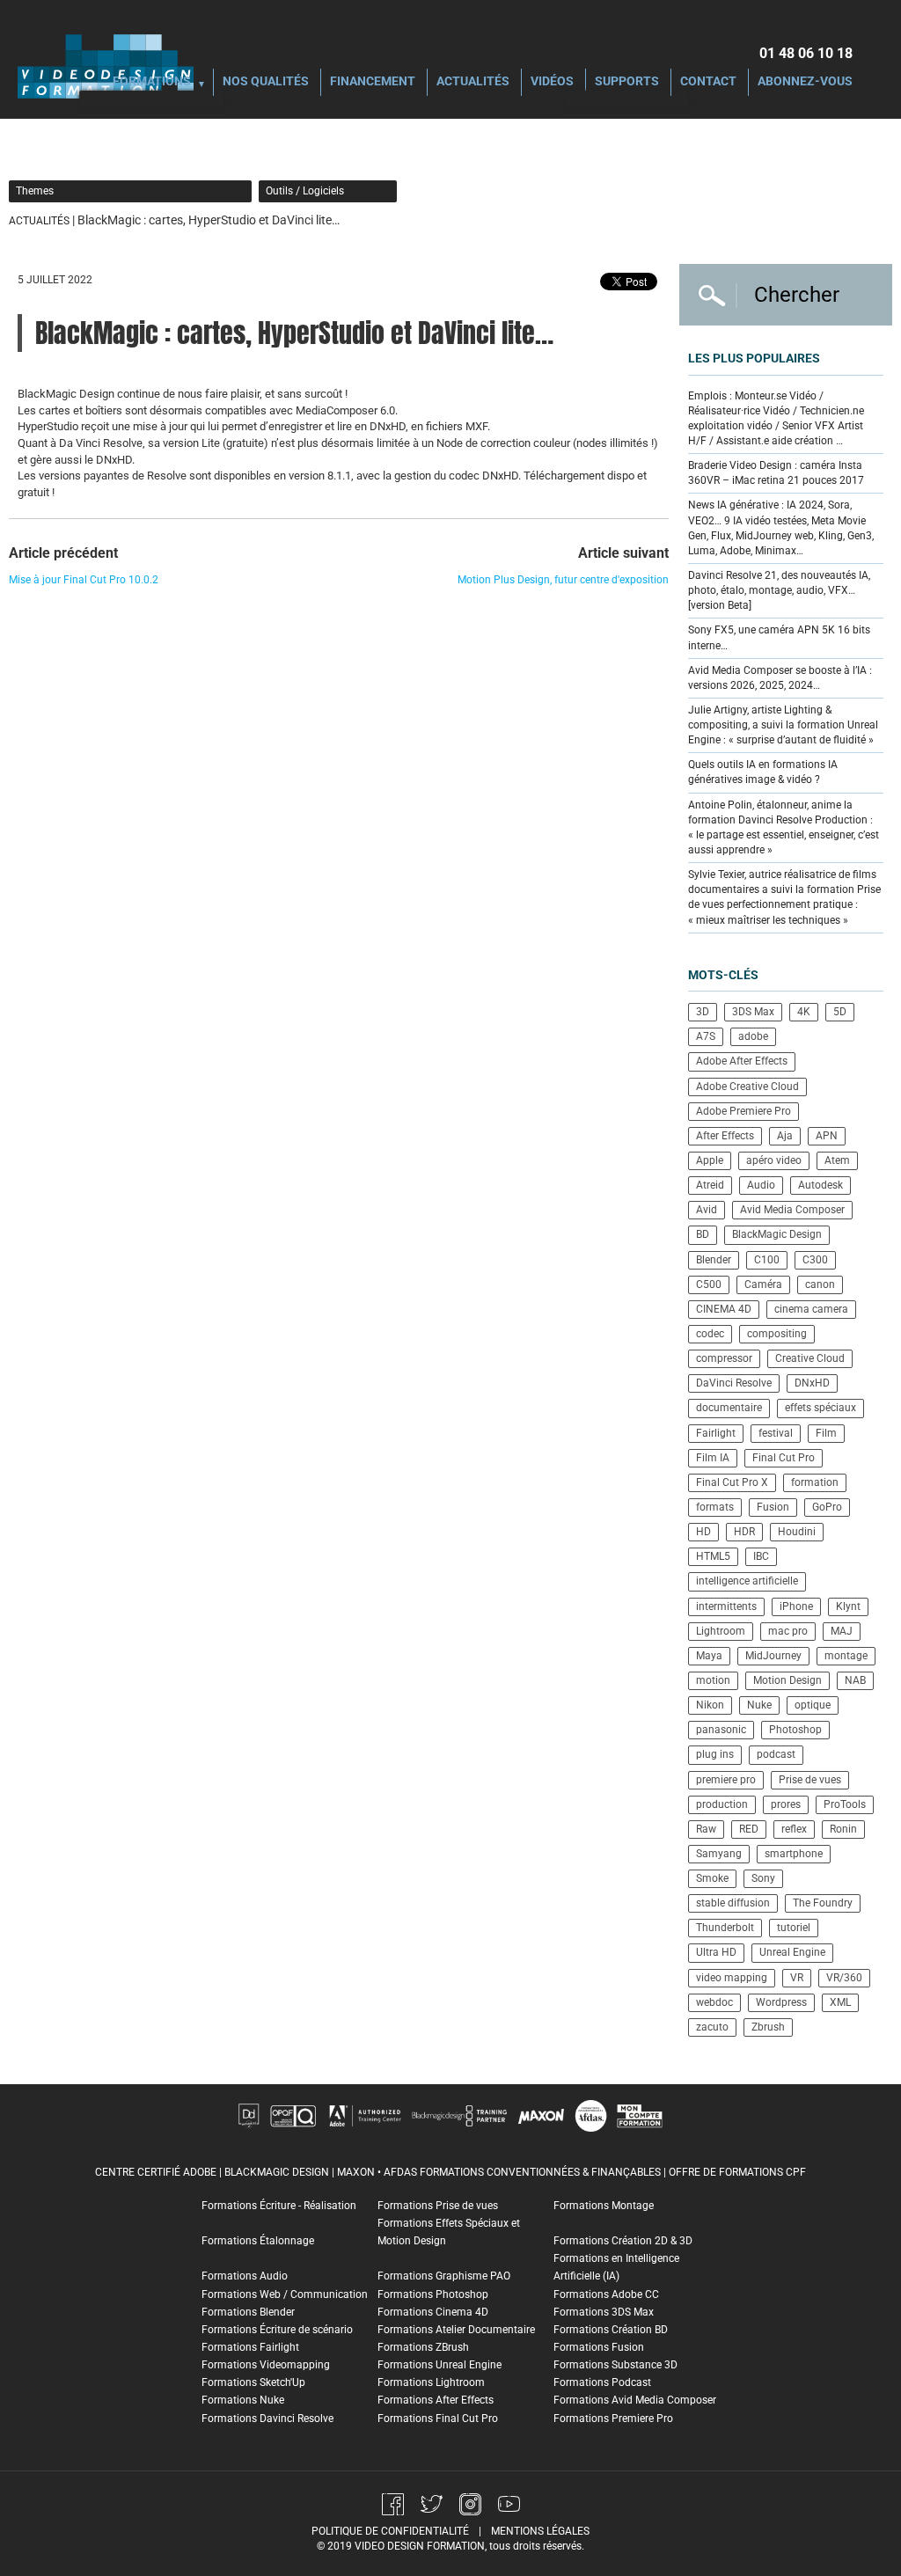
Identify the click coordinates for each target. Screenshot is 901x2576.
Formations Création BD (611, 2330)
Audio (761, 1185)
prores (786, 1804)
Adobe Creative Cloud (747, 1087)
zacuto (712, 2027)
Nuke (759, 1705)
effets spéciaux (820, 1408)
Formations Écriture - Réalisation (279, 2206)
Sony (763, 1878)
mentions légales (540, 2531)
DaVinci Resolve (734, 1383)
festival (776, 1433)
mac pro (788, 1631)
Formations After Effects (436, 2400)
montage (846, 1656)
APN (827, 1136)
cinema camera (811, 1309)
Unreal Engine (792, 1952)
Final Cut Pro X (732, 1482)
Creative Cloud (810, 1358)
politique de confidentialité (390, 2531)
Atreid (710, 1185)
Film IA (713, 1458)
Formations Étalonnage (258, 2241)
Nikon (710, 1705)
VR (797, 1978)
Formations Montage (604, 2206)
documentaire (729, 1408)
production (722, 1804)
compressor (724, 1358)
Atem (837, 1160)
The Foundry (823, 1903)
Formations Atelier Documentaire (456, 2330)
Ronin (843, 1829)
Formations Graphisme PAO (444, 2276)
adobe (753, 1036)
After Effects (725, 1136)
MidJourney (773, 1656)
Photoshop (795, 1730)
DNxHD (812, 1383)
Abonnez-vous (805, 82)
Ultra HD (716, 1952)
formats (715, 1507)
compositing (777, 1334)
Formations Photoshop (433, 2294)
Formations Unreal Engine (440, 2365)
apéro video (774, 1160)
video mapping (732, 1978)
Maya (709, 1656)
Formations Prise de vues (438, 2206)
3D (703, 1012)
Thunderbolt (725, 1928)
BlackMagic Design (777, 1234)
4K (804, 1012)
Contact (708, 82)
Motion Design (787, 1680)
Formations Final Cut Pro (438, 2419)
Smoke (712, 1878)
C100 (767, 1260)
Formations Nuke (243, 2400)
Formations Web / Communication (285, 2294)
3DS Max (753, 1012)
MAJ (842, 1631)
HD (703, 1532)
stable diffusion (733, 1903)
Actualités (473, 82)
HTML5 (713, 1556)
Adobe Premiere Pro (744, 1111)
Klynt (848, 1606)
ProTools (845, 1804)
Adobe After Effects (742, 1061)
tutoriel (794, 1928)
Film (826, 1433)
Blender (714, 1260)
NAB (855, 1680)
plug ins (715, 1754)
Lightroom (721, 1631)
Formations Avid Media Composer (635, 2400)
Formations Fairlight (250, 2347)
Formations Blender (248, 2312)
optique (813, 1705)
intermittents (726, 1606)
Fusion (773, 1507)
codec (710, 1334)
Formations (152, 82)
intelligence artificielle (747, 1581)
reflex (794, 1829)
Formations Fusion (599, 2347)
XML (840, 2002)
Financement (373, 82)
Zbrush (768, 2027)
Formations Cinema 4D (433, 2312)
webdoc (714, 2002)
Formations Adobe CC (606, 2294)
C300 (815, 1260)
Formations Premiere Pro (613, 2419)
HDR (744, 1532)
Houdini (797, 1532)
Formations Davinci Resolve (267, 2419)
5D (840, 1012)
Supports (627, 82)
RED (749, 1829)
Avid (707, 1210)
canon (820, 1284)
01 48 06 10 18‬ (806, 53)
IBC (761, 1556)
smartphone (794, 1854)
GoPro (827, 1507)
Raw (706, 1829)
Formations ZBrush (423, 2347)
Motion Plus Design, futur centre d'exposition (563, 580)
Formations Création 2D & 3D (623, 2241)
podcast (776, 1754)
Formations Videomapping (266, 2365)
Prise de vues (810, 1780)
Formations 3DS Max (604, 2312)
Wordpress (781, 2002)
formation (815, 1482)
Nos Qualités (266, 82)
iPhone (796, 1606)
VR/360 (844, 1978)
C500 (709, 1284)
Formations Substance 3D (615, 2365)
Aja (785, 1136)
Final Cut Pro (784, 1458)
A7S (706, 1036)
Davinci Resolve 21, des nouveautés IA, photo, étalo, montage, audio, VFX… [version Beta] (779, 590)
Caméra (763, 1284)
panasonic (721, 1730)
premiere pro (726, 1780)
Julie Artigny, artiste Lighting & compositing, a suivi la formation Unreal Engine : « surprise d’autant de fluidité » (783, 725)
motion (713, 1680)
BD (703, 1234)
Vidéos (552, 82)
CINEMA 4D (724, 1309)
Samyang (719, 1854)
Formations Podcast (602, 2382)
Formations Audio (245, 2276)
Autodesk (820, 1185)
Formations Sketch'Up (253, 2382)
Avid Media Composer (792, 1210)
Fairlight (716, 1433)
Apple (710, 1160)
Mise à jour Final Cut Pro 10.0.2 (84, 580)
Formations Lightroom (431, 2382)
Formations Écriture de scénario (277, 2330)
